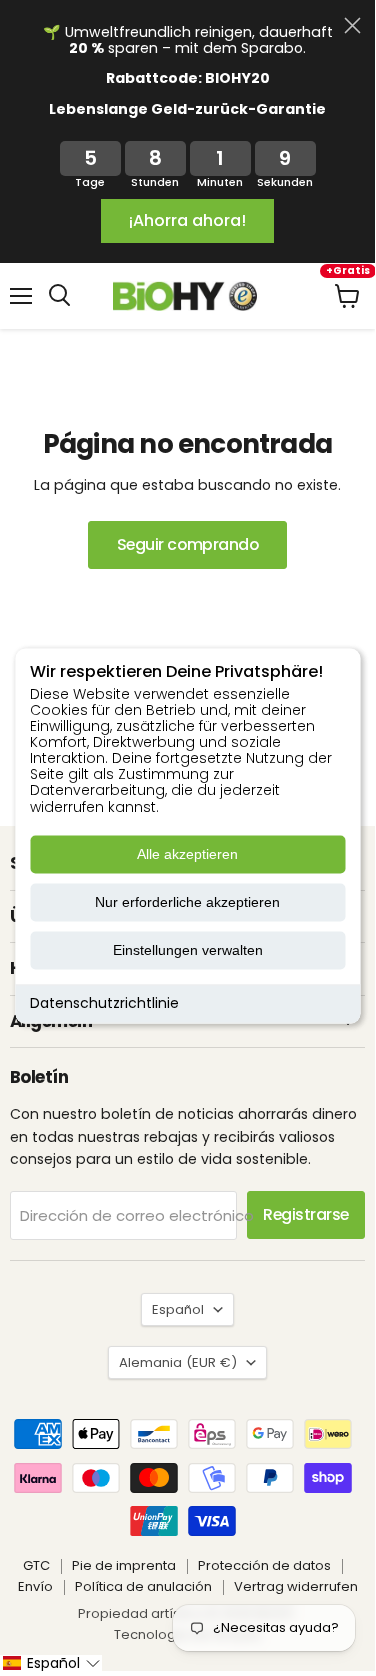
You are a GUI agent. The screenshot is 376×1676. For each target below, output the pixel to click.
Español (178, 1309)
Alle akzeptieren (187, 854)
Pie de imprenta (124, 1565)
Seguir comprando (187, 544)
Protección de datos (264, 1565)
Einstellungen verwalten (188, 950)
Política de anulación (143, 1586)
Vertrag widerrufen (296, 1586)
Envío (35, 1586)
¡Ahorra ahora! (187, 220)
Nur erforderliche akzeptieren (187, 902)
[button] (51, 1663)
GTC (36, 1565)
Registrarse (306, 1214)
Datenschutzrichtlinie (104, 1003)
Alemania (178, 1362)
